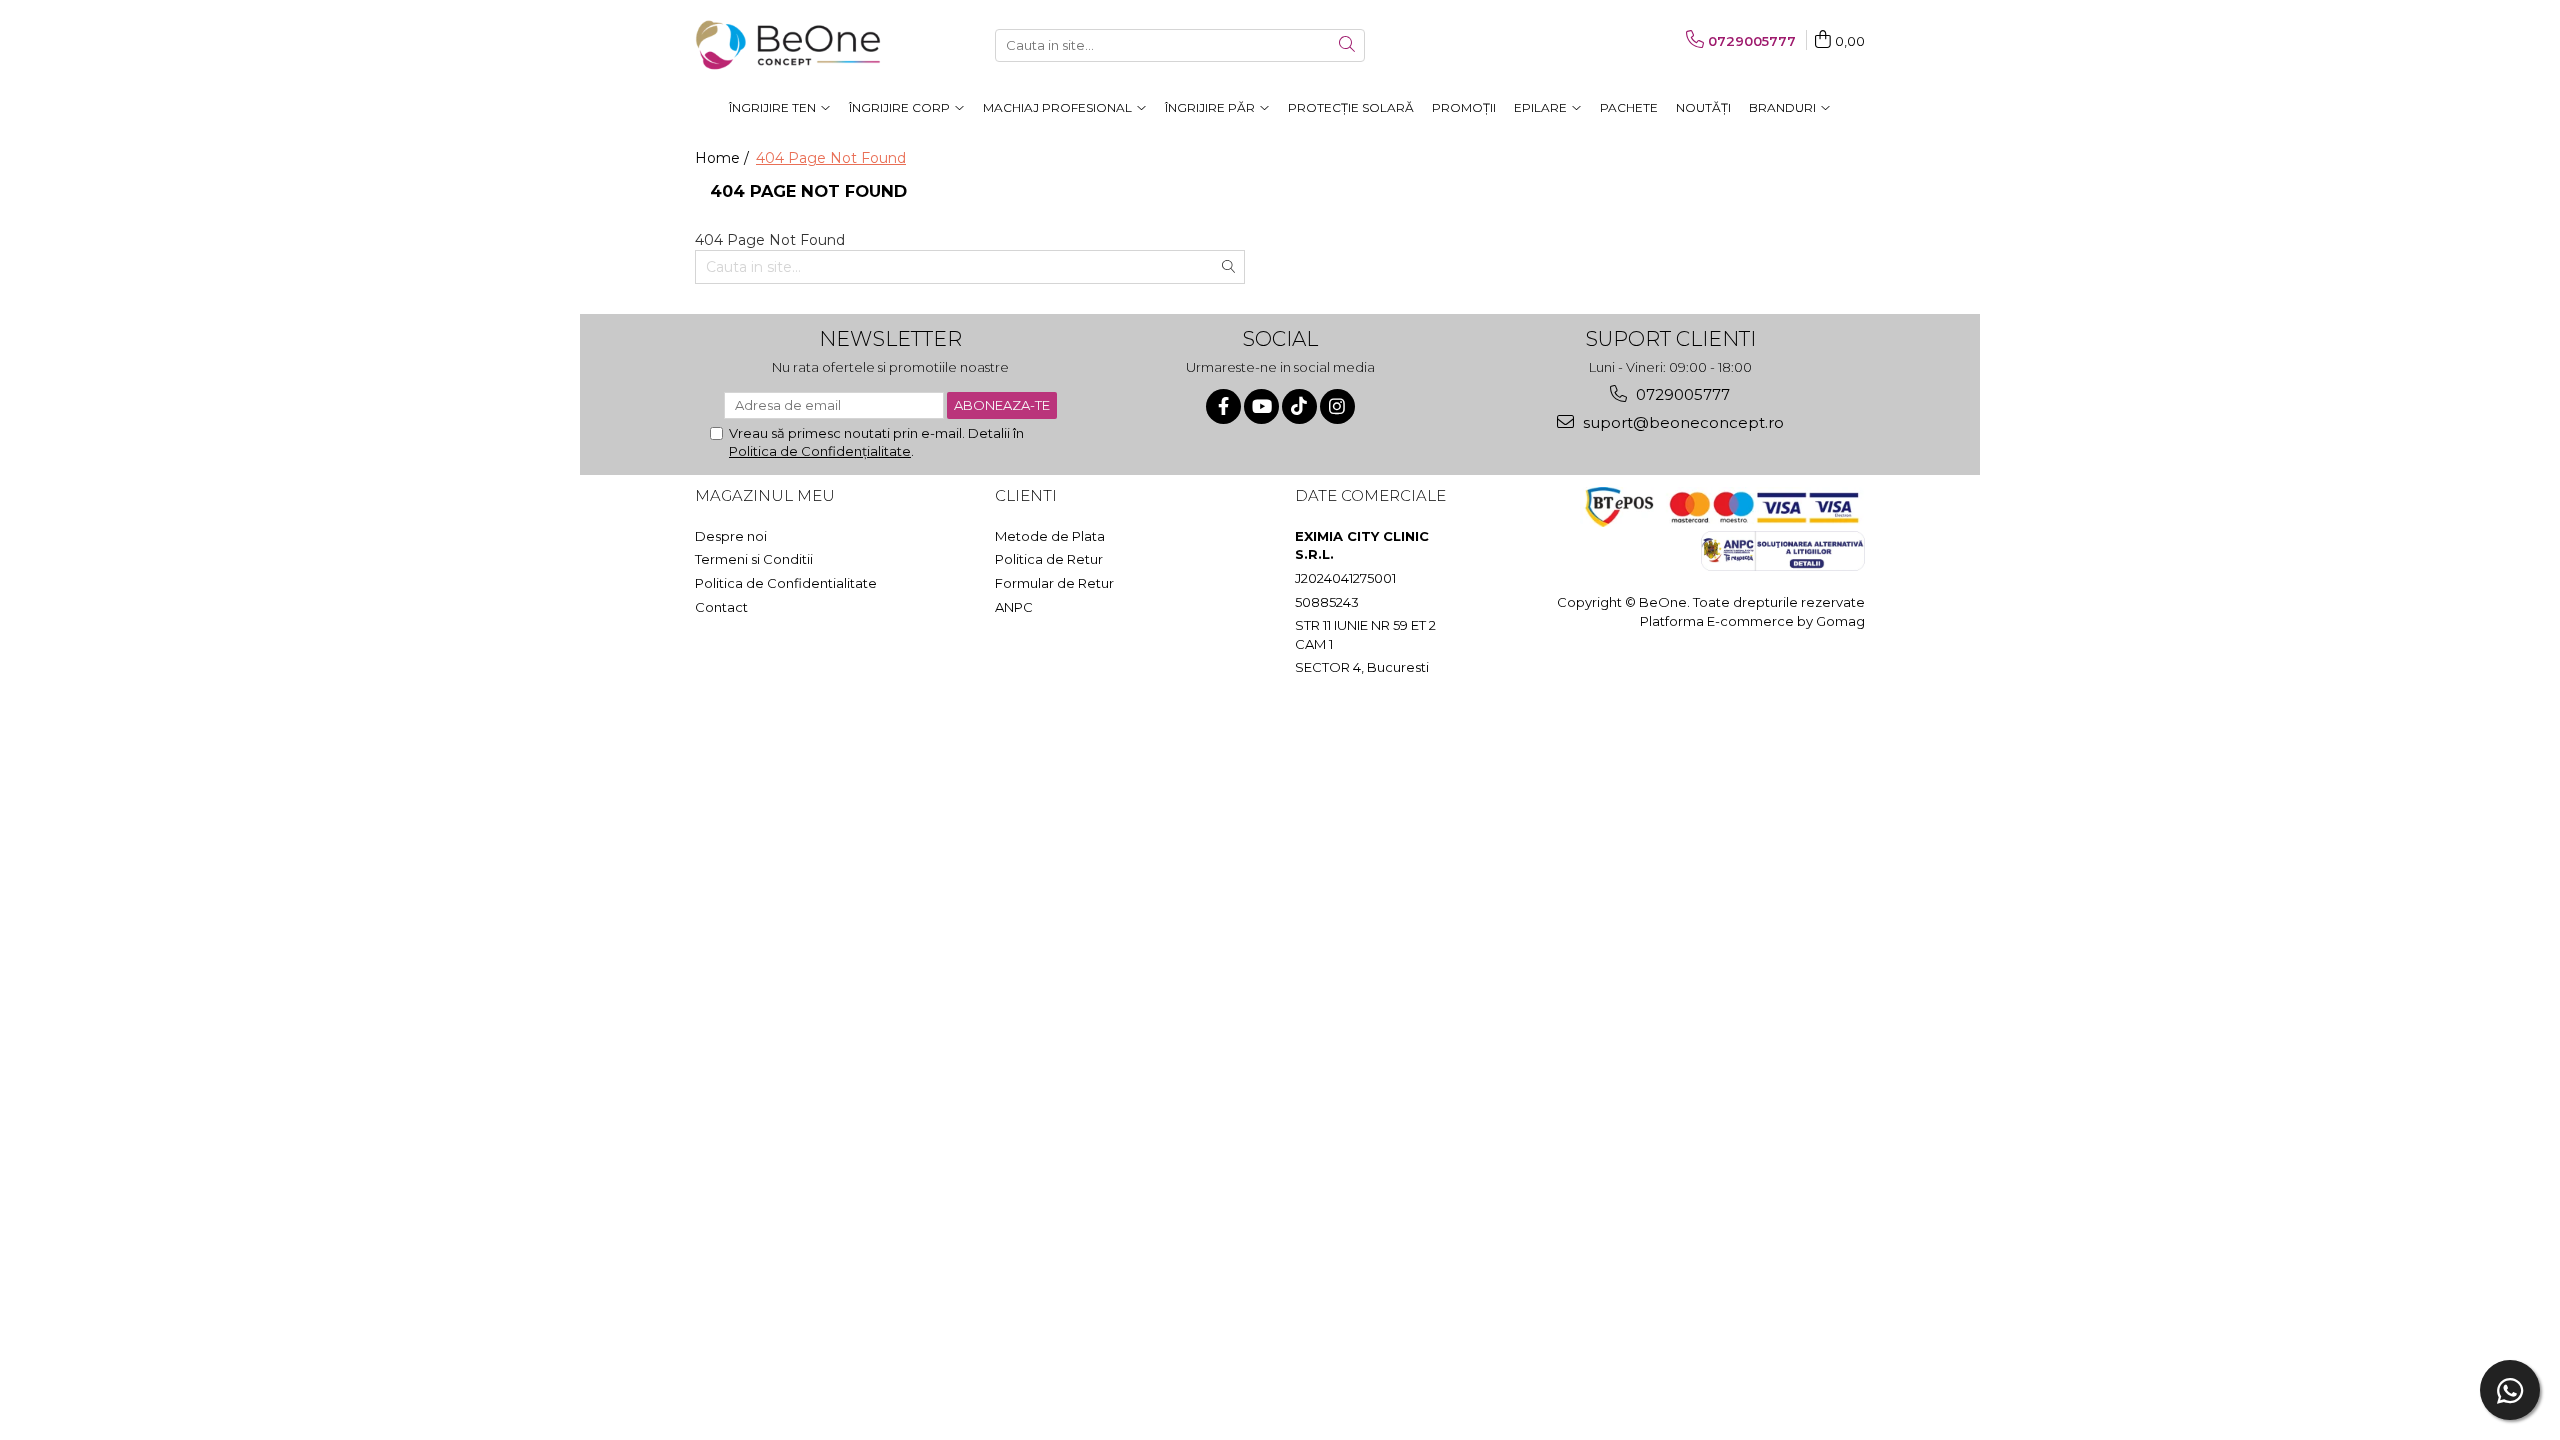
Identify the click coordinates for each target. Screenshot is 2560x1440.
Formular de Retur (1054, 583)
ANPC (1014, 607)
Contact (721, 607)
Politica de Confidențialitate (820, 451)
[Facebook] (1223, 406)
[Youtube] (1261, 406)
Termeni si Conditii (754, 559)
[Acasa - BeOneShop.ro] (795, 45)
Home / (724, 158)
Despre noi (731, 536)
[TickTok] (1299, 406)
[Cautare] (1347, 45)
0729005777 (1681, 394)
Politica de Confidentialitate (786, 583)
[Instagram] (1337, 406)
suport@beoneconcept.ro (1681, 422)
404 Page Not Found (831, 158)
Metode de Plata (1050, 536)
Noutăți (1703, 107)
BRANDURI (1784, 107)
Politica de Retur (1049, 559)
